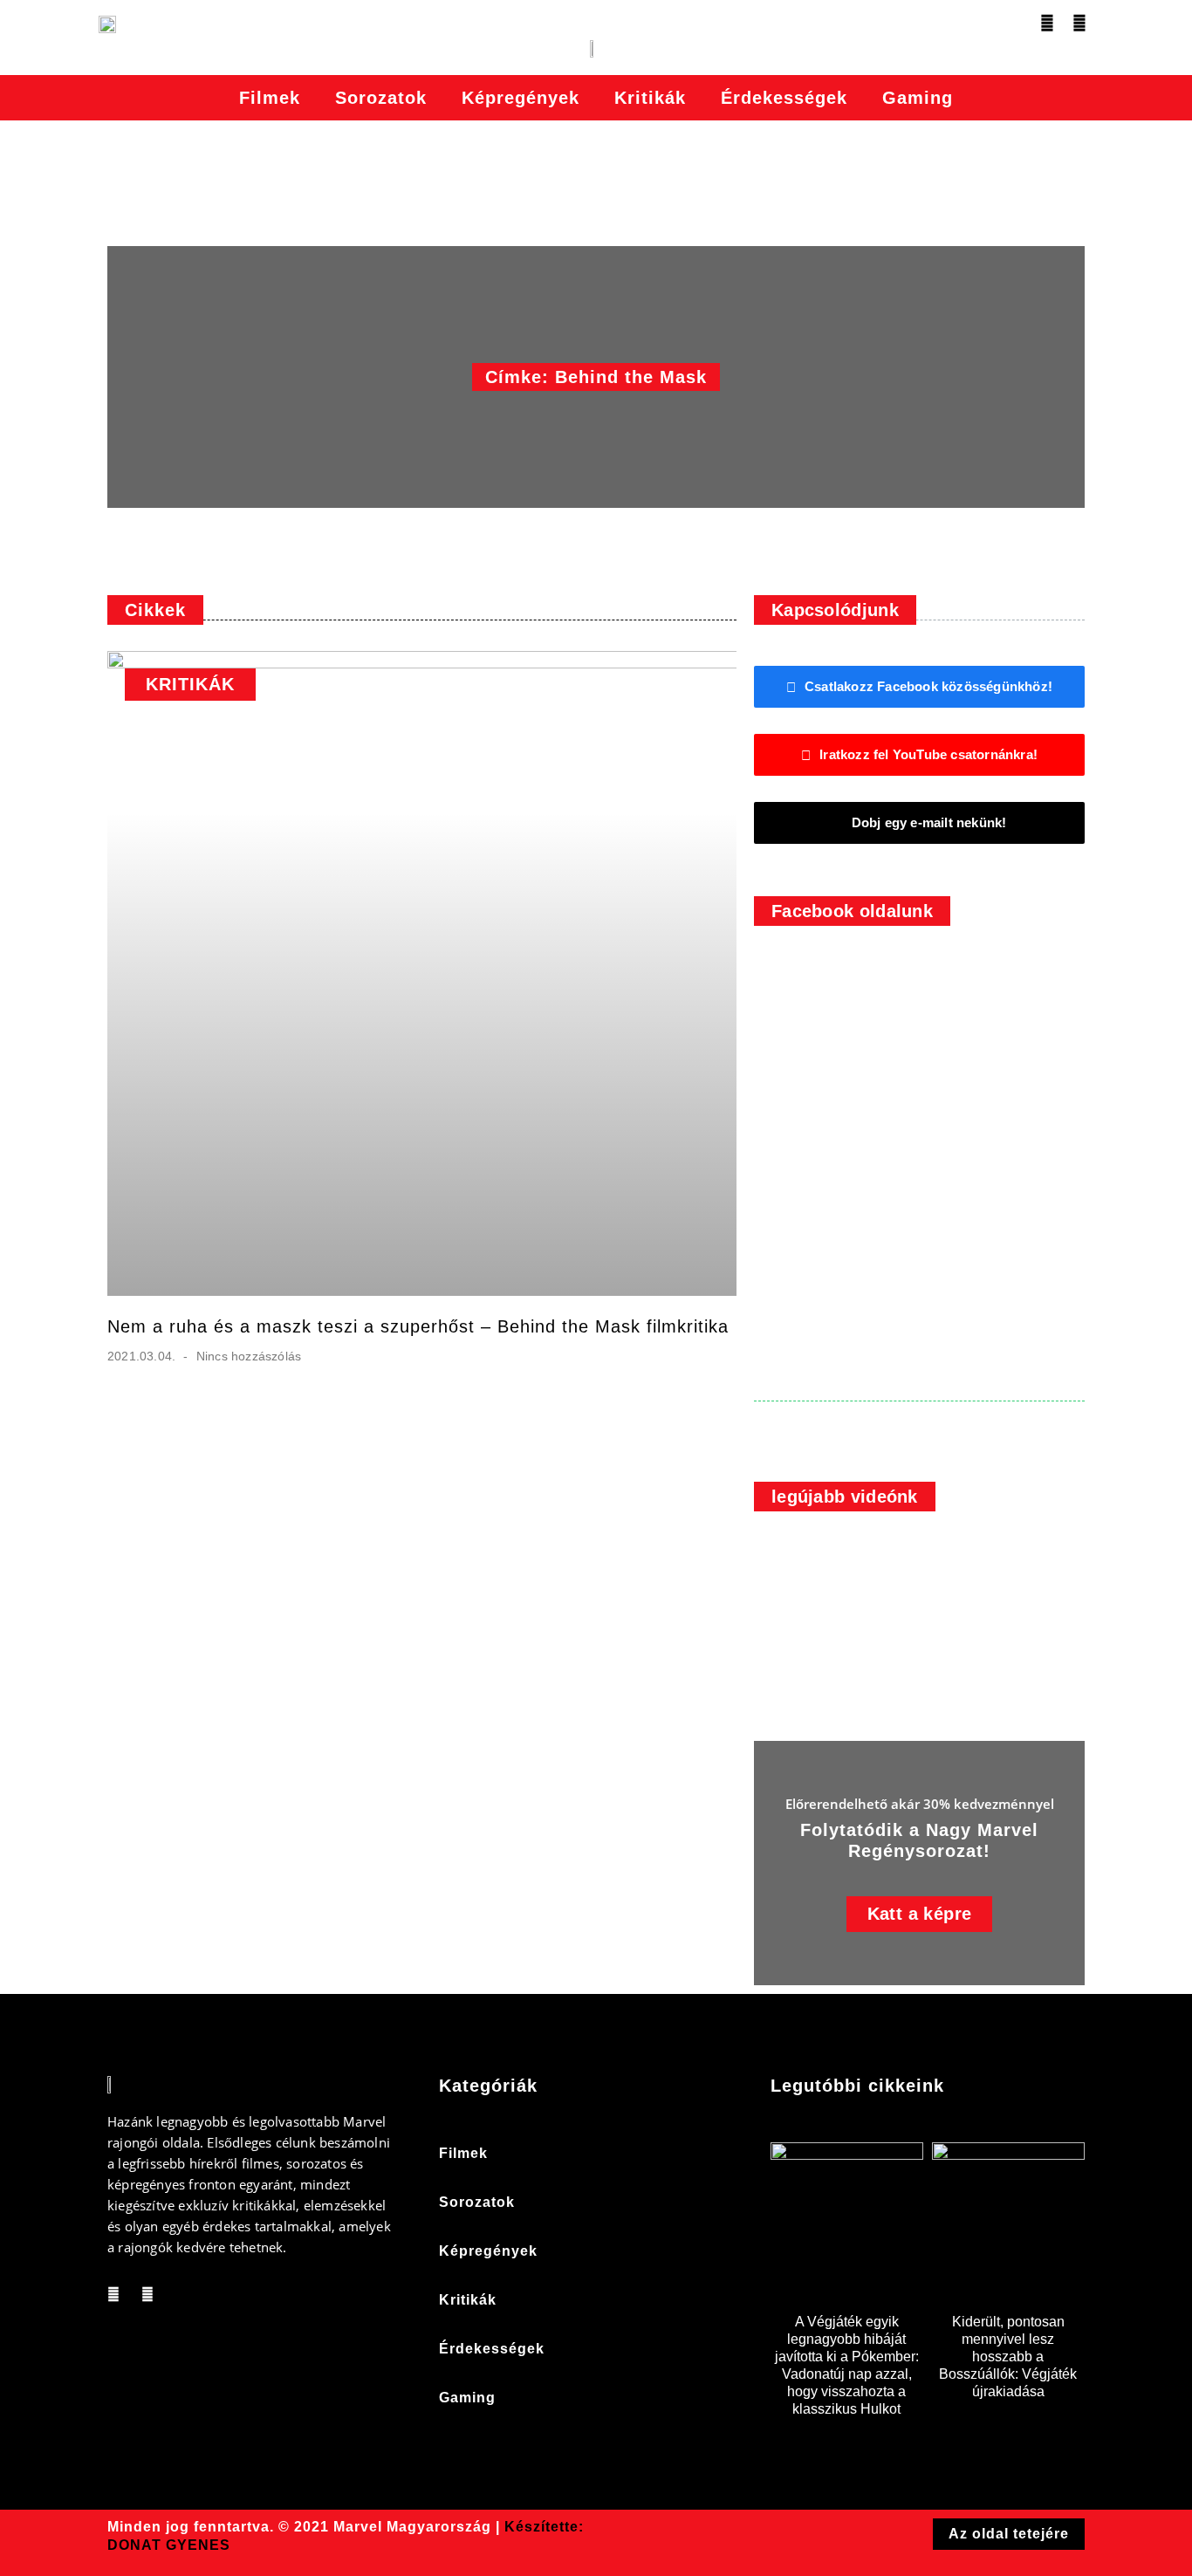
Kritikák (650, 98)
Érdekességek (784, 98)
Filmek (270, 98)
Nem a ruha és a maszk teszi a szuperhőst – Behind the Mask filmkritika (418, 1326)
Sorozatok (381, 98)
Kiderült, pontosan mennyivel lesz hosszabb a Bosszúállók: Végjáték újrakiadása (1008, 2357)
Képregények (521, 98)
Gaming (918, 98)
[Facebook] (1047, 23)
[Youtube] (1079, 23)
